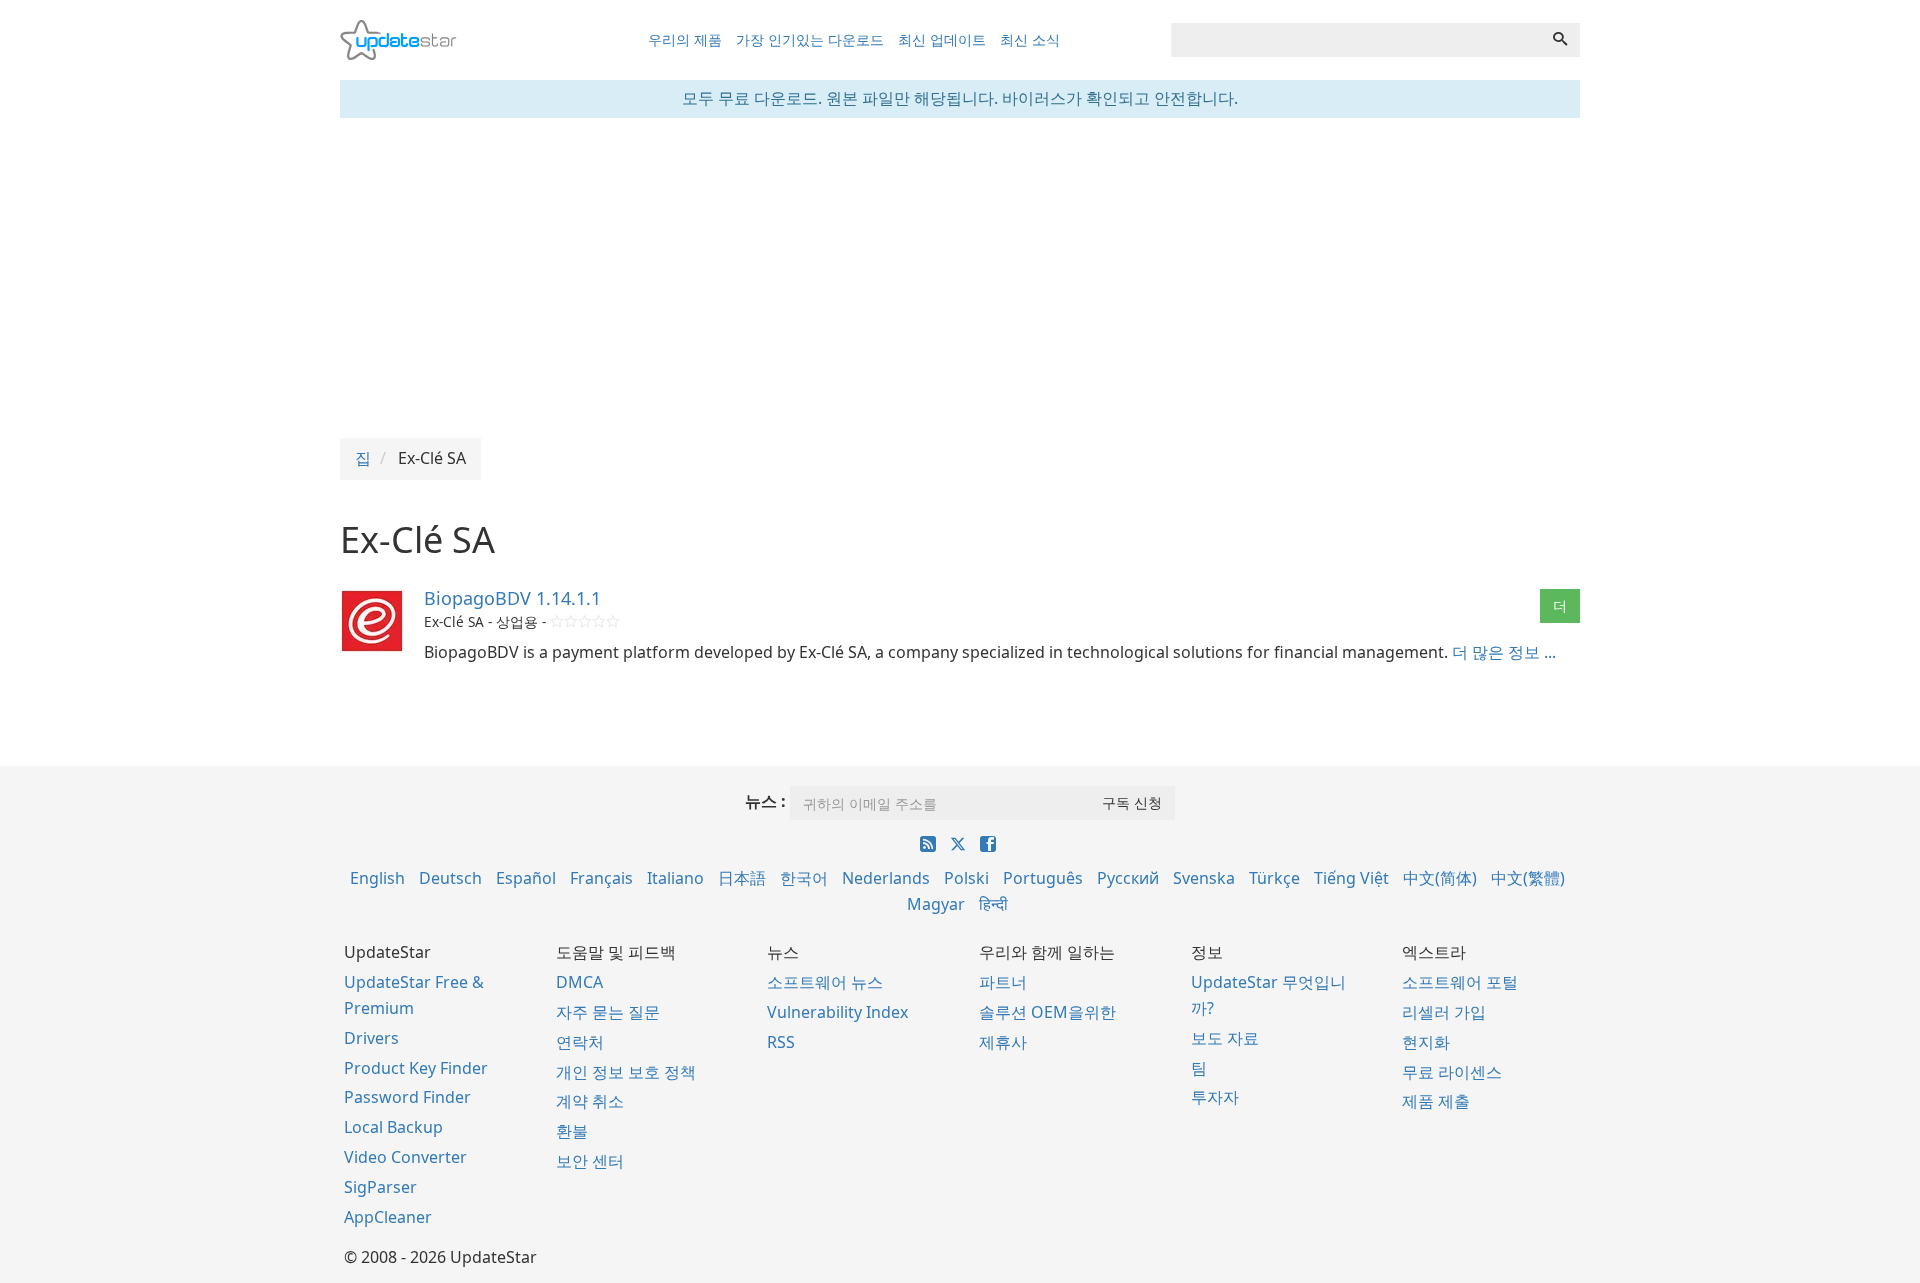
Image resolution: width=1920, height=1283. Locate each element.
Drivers (371, 1038)
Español (526, 878)
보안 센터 (590, 1161)
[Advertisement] (960, 278)
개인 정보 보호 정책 (626, 1072)
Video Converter (405, 1157)
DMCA (579, 982)
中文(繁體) (1528, 878)
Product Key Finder (416, 1068)
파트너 (1003, 982)
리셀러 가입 (1444, 1012)
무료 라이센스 (1452, 1072)
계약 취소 (590, 1101)
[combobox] (1356, 40)
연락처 (580, 1042)
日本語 (742, 878)
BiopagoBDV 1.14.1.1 (512, 598)
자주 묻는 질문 (608, 1012)
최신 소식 (1030, 39)
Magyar (936, 904)
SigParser (380, 1187)
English (377, 878)
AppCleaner (388, 1217)
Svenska (1204, 878)
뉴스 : (765, 801)
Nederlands (886, 878)
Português (1043, 878)
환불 (572, 1131)
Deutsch (450, 878)
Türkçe (1274, 878)
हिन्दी (993, 904)
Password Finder (407, 1097)
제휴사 (1003, 1042)
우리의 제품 (685, 39)
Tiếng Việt (1351, 878)
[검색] (1560, 40)
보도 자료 (1225, 1038)
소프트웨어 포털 (1460, 982)
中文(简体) (1440, 878)
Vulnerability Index (837, 1012)
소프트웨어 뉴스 (825, 982)
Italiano (675, 878)
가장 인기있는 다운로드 (810, 39)
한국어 (804, 878)
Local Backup (393, 1127)
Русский (1128, 878)
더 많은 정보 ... (1504, 652)
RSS (781, 1042)
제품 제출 (1436, 1101)
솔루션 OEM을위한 (1047, 1012)
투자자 (1215, 1097)
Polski (966, 878)
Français (601, 878)
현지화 (1426, 1042)
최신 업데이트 (942, 39)
